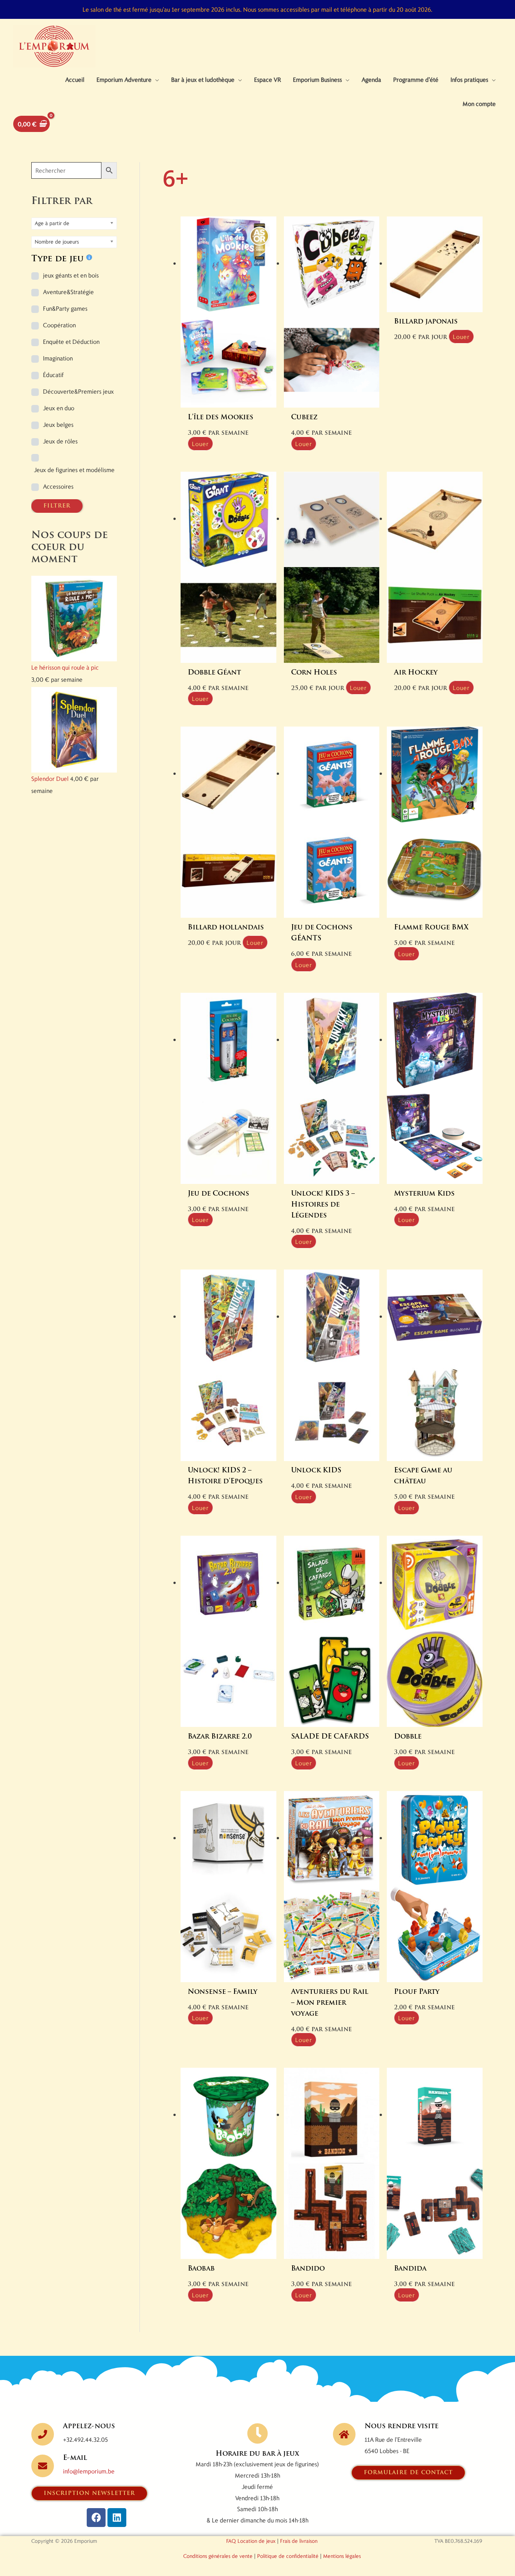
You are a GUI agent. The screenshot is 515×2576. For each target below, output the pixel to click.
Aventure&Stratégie (68, 292)
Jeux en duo (59, 408)
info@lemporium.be (89, 2471)
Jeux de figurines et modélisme (74, 470)
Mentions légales (342, 2556)
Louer (200, 444)
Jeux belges (58, 424)
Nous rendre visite (402, 2427)
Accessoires (58, 486)
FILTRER (57, 506)
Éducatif (53, 375)
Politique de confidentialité (288, 2556)
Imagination (58, 358)
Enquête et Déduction (71, 341)
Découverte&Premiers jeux (78, 391)
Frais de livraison (299, 2541)
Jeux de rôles (60, 441)
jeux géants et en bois (71, 275)
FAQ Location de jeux (251, 2541)
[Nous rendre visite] (344, 2434)
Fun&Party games (65, 308)
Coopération (59, 325)
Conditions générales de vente (218, 2556)
